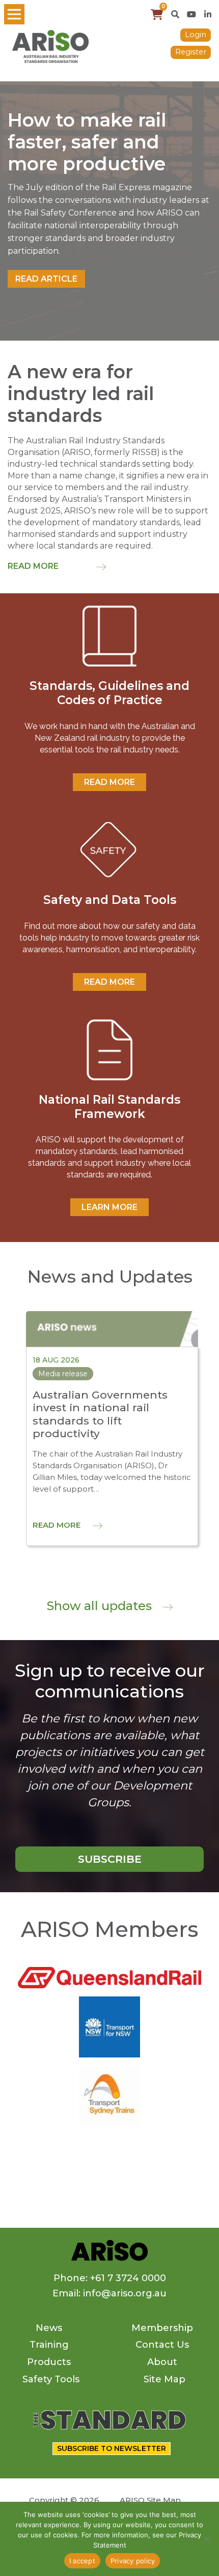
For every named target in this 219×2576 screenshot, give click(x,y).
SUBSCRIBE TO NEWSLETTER (112, 2448)
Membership (162, 2328)
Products (49, 2362)
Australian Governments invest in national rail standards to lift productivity (100, 1414)
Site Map (165, 2379)
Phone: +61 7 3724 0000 (110, 2278)
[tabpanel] (109, 211)
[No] (206, 2539)
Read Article (46, 279)
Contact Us (162, 2345)
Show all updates (101, 1606)
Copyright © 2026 (64, 2500)
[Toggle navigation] (14, 14)
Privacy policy (133, 2561)
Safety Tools (51, 2379)
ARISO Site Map (150, 2500)
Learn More (109, 1207)
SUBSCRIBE (110, 1859)
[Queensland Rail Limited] (109, 1977)
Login (196, 35)
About (162, 2362)
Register (191, 52)
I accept (82, 2561)
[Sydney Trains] (109, 2026)
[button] (175, 14)
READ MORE (109, 782)
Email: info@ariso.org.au (109, 2293)
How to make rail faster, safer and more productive (87, 142)
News (49, 2328)
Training (49, 2345)
